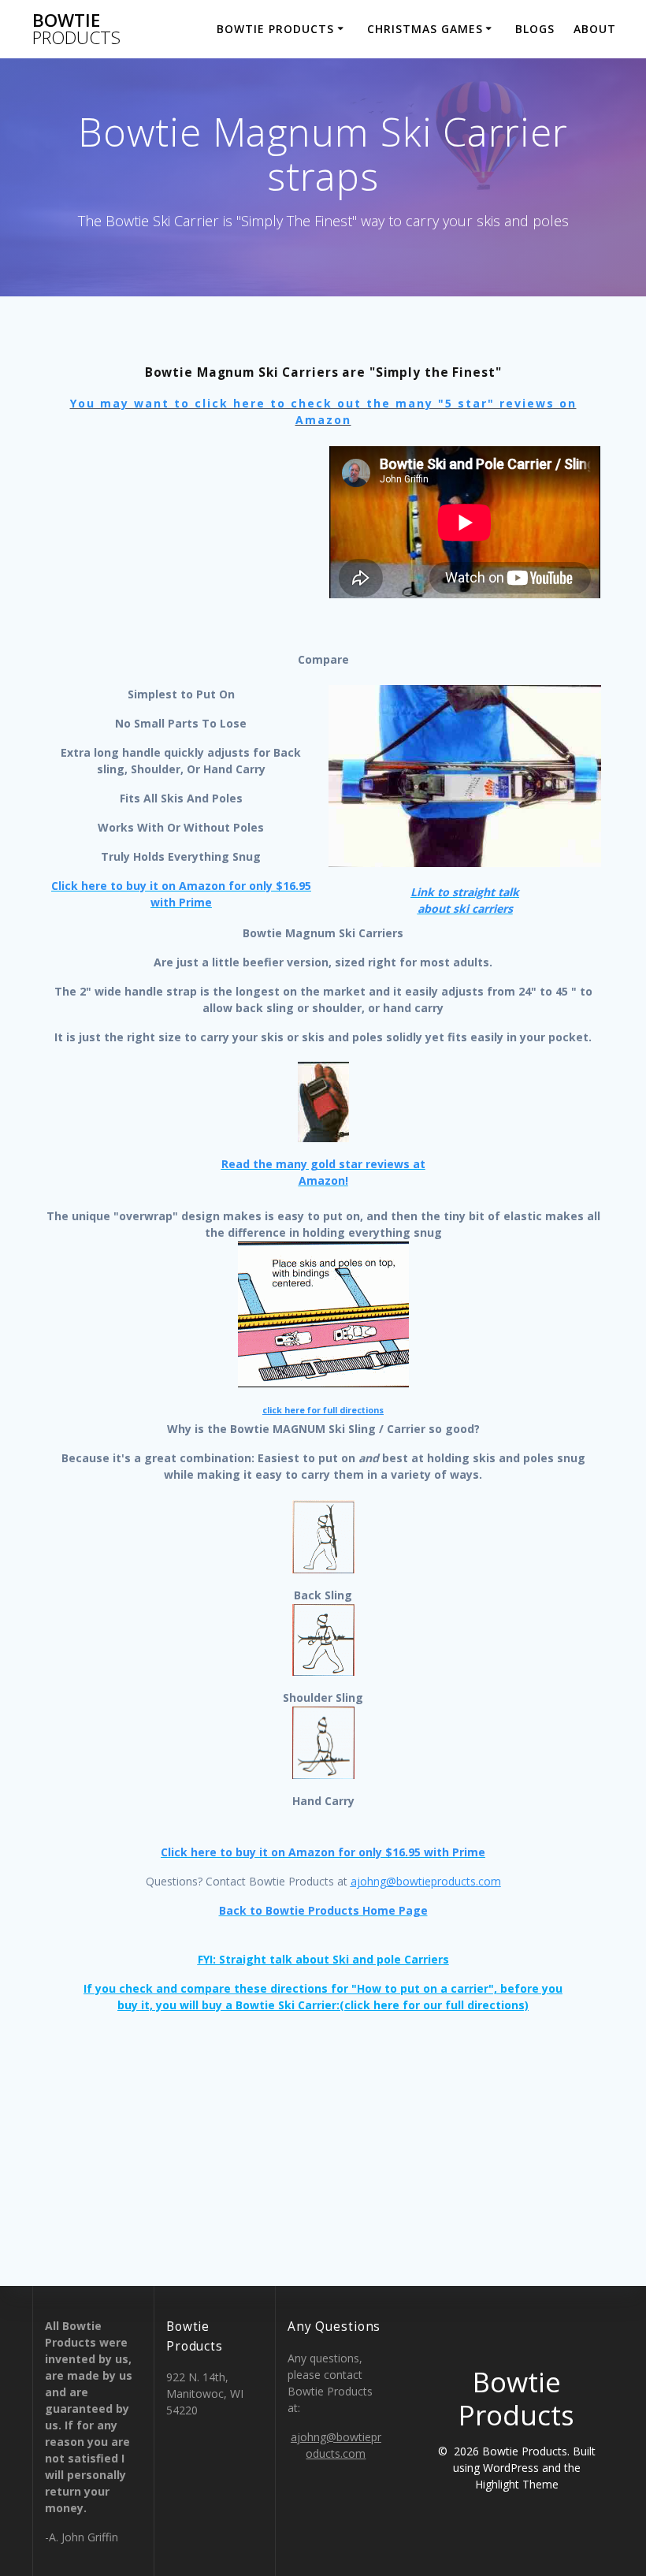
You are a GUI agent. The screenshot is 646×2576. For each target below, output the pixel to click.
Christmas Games (425, 29)
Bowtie (76, 30)
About (595, 29)
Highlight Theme (517, 2484)
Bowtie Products (275, 29)
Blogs (535, 29)
